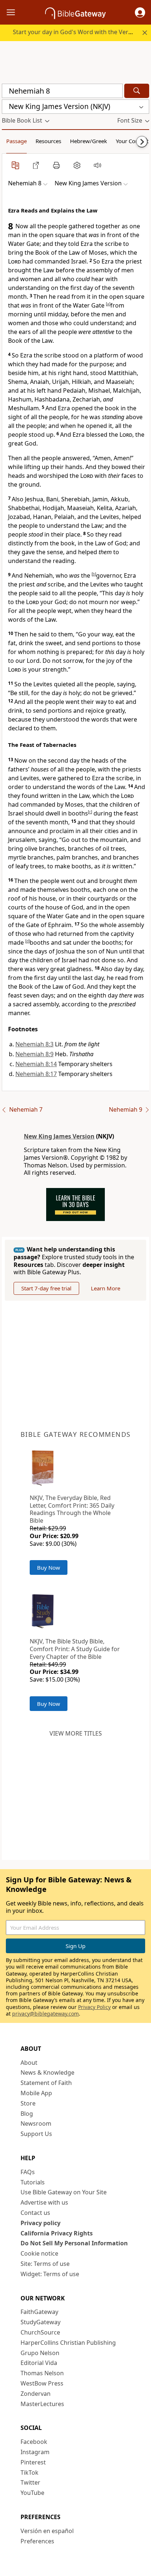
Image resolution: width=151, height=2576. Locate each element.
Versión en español (47, 2531)
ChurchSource (40, 2332)
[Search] (137, 91)
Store (28, 2103)
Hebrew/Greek (89, 141)
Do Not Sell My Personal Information (74, 2243)
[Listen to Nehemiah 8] (97, 165)
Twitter (30, 2482)
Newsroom (36, 2123)
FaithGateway (39, 2312)
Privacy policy (40, 2223)
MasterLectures (42, 2404)
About (29, 2063)
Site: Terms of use (45, 2264)
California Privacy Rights (57, 2233)
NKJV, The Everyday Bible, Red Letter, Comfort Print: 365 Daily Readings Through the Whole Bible (72, 1509)
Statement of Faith (46, 2083)
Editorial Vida (39, 2363)
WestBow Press (42, 2383)
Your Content (132, 141)
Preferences (37, 2541)
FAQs (28, 2172)
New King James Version (59, 1136)
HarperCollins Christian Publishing (68, 2343)
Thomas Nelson (42, 2373)
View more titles (76, 1733)
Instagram (35, 2452)
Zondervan (36, 2394)
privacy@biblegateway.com (45, 2014)
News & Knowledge (47, 2072)
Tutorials (33, 2182)
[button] (140, 12)
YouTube (32, 2493)
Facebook (34, 2442)
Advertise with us (44, 2202)
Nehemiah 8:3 (34, 1044)
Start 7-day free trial (46, 1288)
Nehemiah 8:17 (36, 1074)
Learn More (106, 1288)
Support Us (36, 2134)
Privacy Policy (94, 2007)
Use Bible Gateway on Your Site (64, 2192)
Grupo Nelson (40, 2353)
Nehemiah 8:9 (34, 1054)
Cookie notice (39, 2253)
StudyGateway (40, 2322)
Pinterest (33, 2462)
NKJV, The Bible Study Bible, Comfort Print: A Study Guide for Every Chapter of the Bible (75, 1649)
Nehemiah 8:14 (36, 1064)
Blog (27, 2114)
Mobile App (36, 2093)
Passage (16, 141)
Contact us (35, 2213)
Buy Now (49, 1567)
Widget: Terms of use (50, 2274)
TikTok (30, 2473)
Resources (48, 141)
